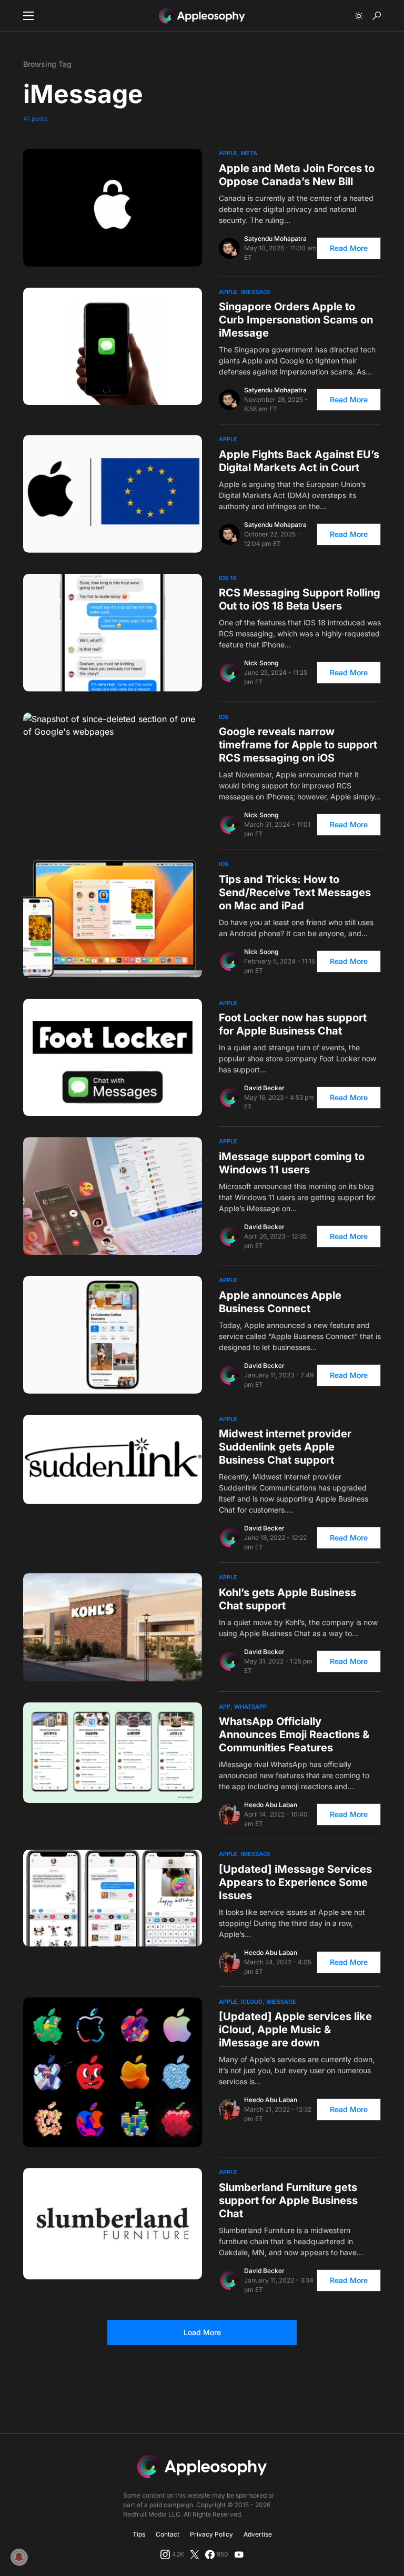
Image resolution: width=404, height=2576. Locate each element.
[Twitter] (195, 2554)
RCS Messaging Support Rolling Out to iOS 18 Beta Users (300, 599)
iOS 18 (228, 578)
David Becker (264, 1088)
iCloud (252, 2002)
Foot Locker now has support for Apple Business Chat (293, 1024)
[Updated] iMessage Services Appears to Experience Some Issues (295, 1882)
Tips (139, 2534)
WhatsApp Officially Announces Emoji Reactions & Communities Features (294, 1735)
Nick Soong (261, 663)
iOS (224, 717)
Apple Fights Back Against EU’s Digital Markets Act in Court (299, 461)
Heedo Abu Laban (271, 1805)
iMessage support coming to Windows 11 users (292, 1163)
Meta (249, 153)
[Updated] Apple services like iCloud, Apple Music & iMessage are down (295, 2030)
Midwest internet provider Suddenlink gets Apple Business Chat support (285, 1447)
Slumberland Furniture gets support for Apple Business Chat (288, 2200)
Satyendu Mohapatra (275, 239)
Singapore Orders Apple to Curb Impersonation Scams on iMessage (296, 320)
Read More (349, 248)
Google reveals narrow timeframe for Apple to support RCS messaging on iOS (298, 745)
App (225, 1707)
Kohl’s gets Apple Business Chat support (287, 1599)
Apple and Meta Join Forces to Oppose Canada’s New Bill (297, 175)
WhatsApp (250, 1707)
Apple (228, 153)
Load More (202, 2332)
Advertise (258, 2534)
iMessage (256, 292)
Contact (168, 2534)
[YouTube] (239, 2554)
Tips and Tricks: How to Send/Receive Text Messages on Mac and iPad (295, 893)
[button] (28, 16)
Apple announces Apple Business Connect (280, 1302)
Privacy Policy (211, 2534)
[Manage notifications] (19, 2557)
